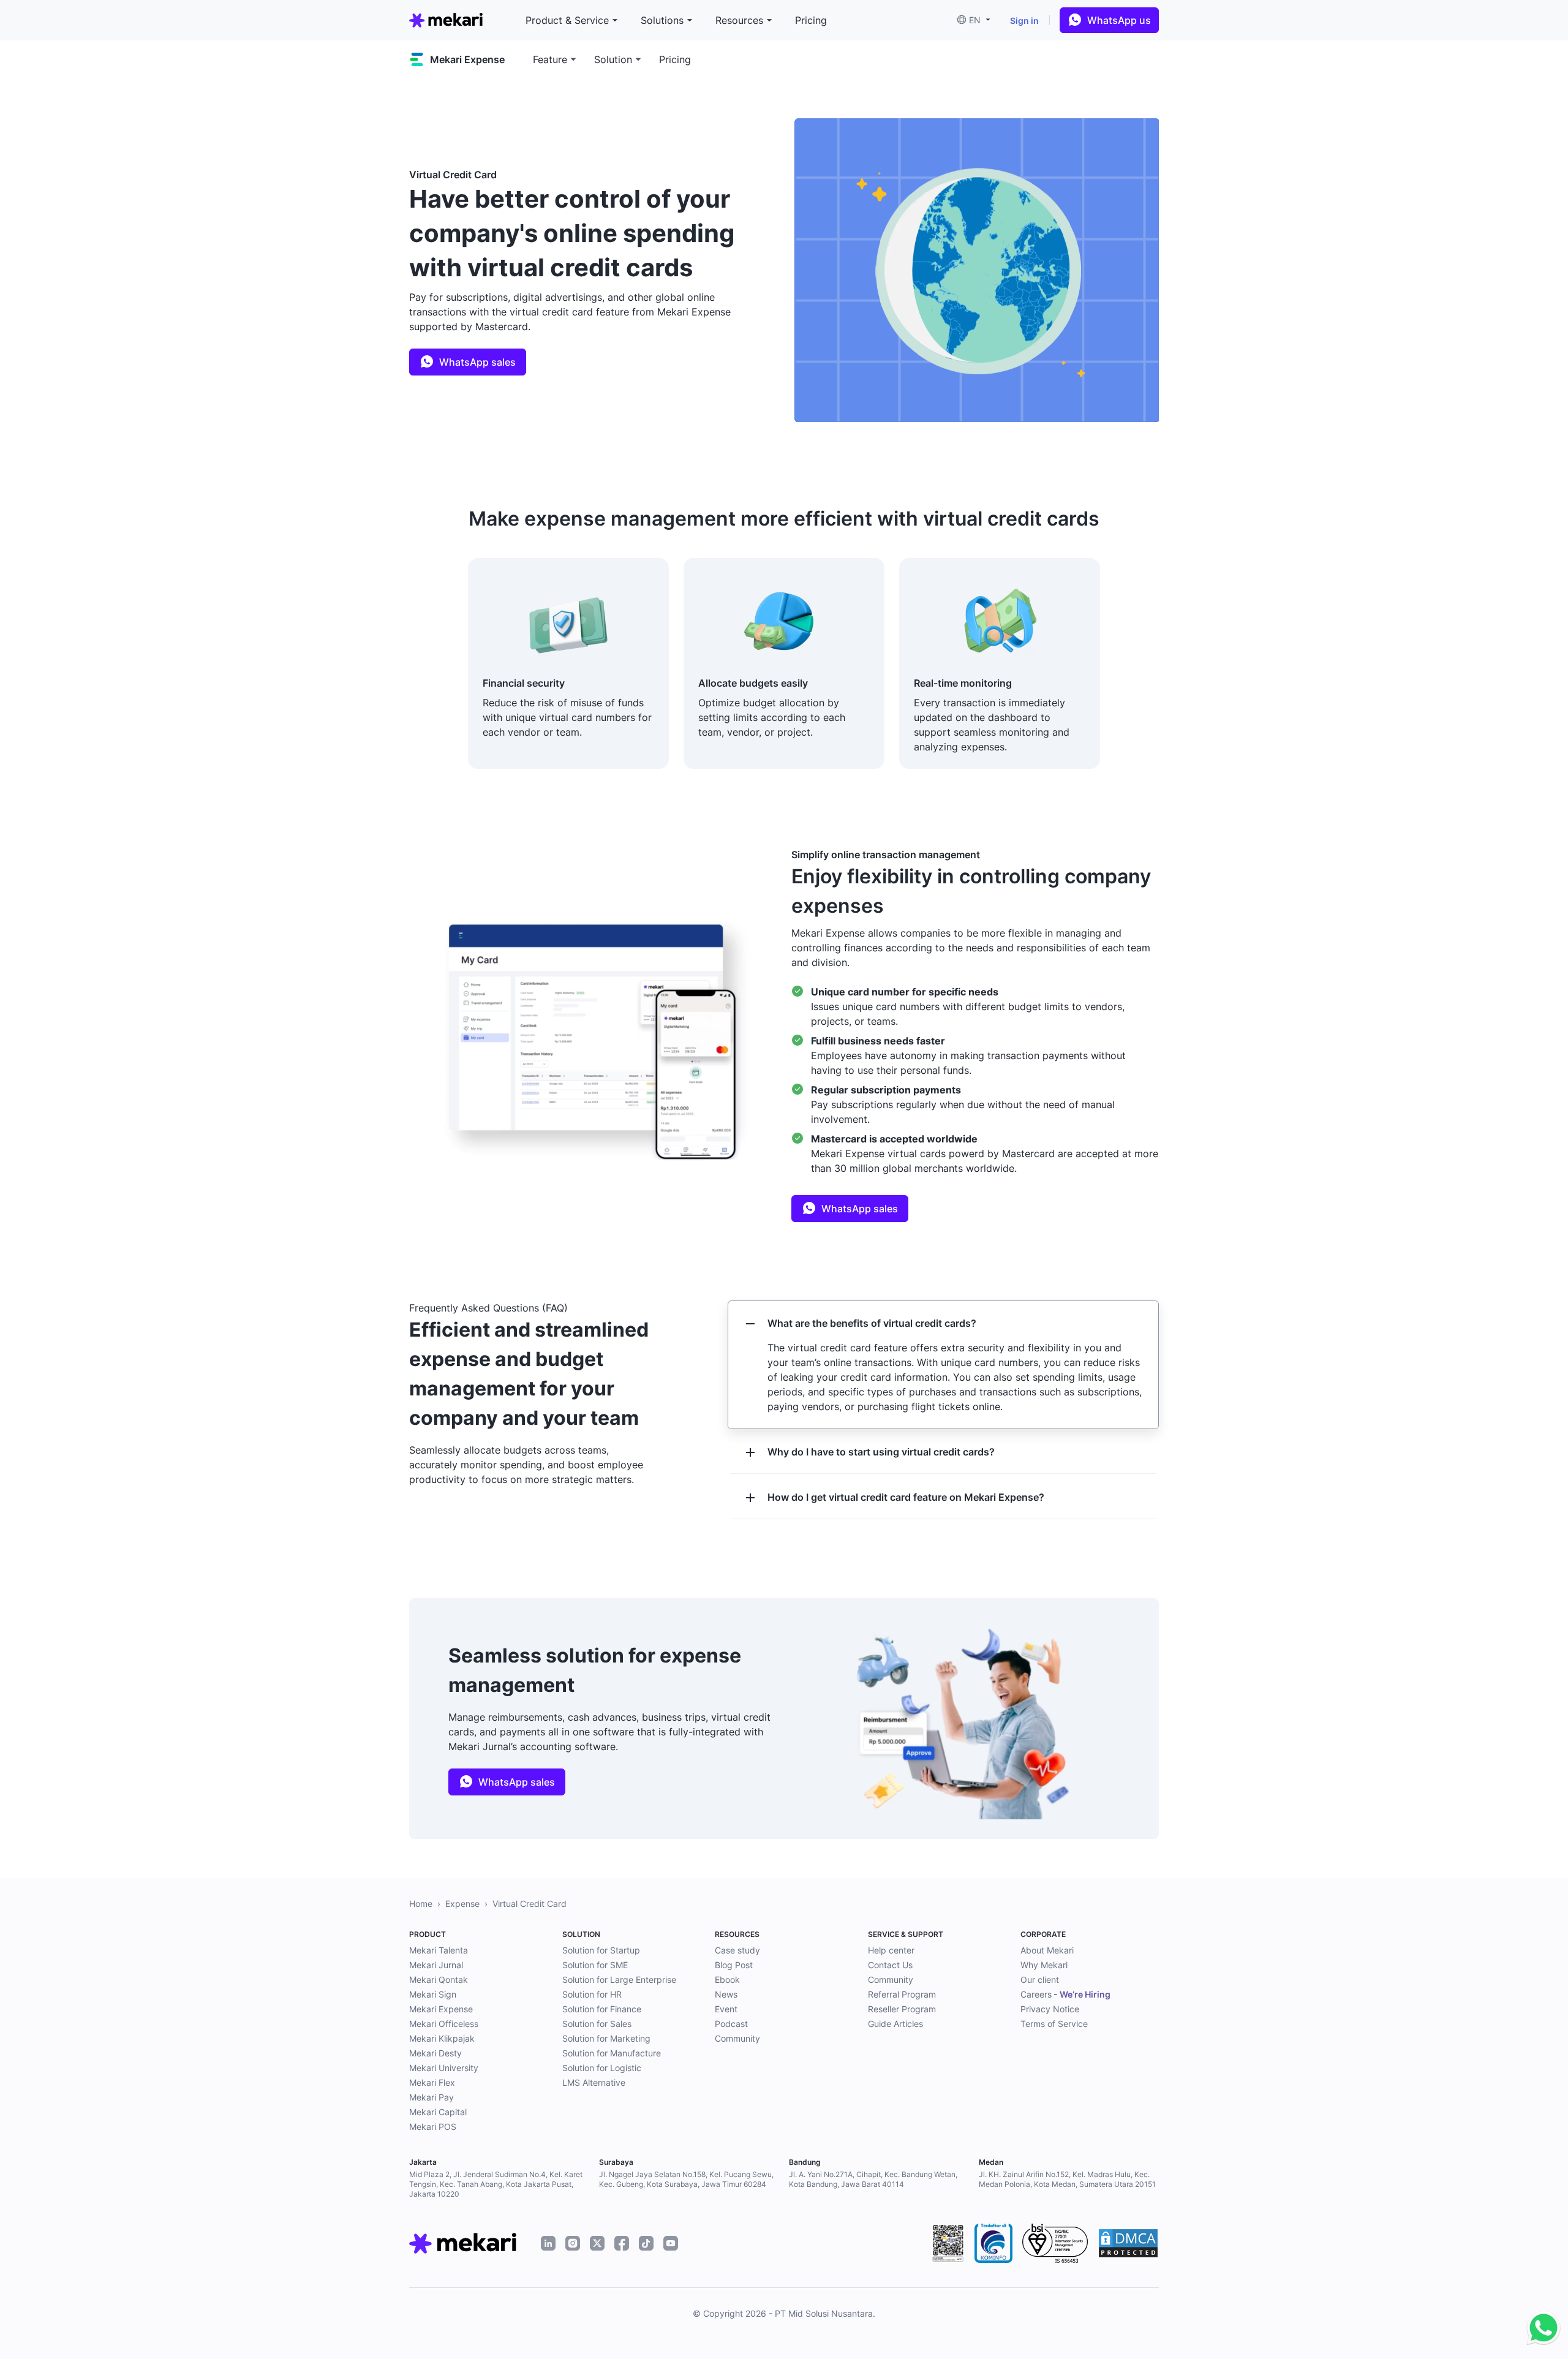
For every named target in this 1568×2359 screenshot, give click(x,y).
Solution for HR (592, 1994)
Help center (891, 1950)
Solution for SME (595, 1965)
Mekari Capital (438, 2112)
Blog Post (734, 1965)
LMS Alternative (594, 2082)
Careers (1065, 1994)
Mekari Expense (441, 2009)
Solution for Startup (601, 1950)
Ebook (727, 1980)
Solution (613, 59)
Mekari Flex (432, 2082)
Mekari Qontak (439, 1980)
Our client (1040, 1980)
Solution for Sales (597, 2024)
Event (726, 2009)
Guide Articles (895, 2024)
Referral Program (902, 1994)
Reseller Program (902, 2009)
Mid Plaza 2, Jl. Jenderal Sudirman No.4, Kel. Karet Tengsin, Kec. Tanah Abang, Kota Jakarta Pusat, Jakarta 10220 (496, 2184)
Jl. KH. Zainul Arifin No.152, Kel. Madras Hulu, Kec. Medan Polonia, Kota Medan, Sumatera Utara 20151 (1067, 2179)
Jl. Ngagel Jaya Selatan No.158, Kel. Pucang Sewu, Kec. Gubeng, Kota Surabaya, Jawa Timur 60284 (686, 2179)
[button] (978, 20)
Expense (462, 1904)
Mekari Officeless (444, 2024)
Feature (550, 59)
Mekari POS (433, 2127)
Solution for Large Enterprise (619, 1980)
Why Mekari (1044, 1965)
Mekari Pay (432, 2097)
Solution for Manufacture (612, 2053)
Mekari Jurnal (436, 1965)
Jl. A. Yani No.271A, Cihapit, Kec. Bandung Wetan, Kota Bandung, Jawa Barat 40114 (873, 2179)
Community (737, 2038)
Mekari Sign (433, 1994)
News (726, 1994)
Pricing (675, 59)
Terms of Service (1054, 2024)
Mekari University (444, 2068)
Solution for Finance (602, 2009)
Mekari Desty (435, 2053)
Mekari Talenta (439, 1950)
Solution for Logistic (602, 2068)
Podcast (731, 2024)
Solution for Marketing (606, 2038)
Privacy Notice (1050, 2009)
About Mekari (1047, 1950)
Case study (737, 1950)
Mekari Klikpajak (442, 2038)
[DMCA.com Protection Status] (1128, 2243)
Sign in (1024, 21)
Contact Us (890, 1965)
